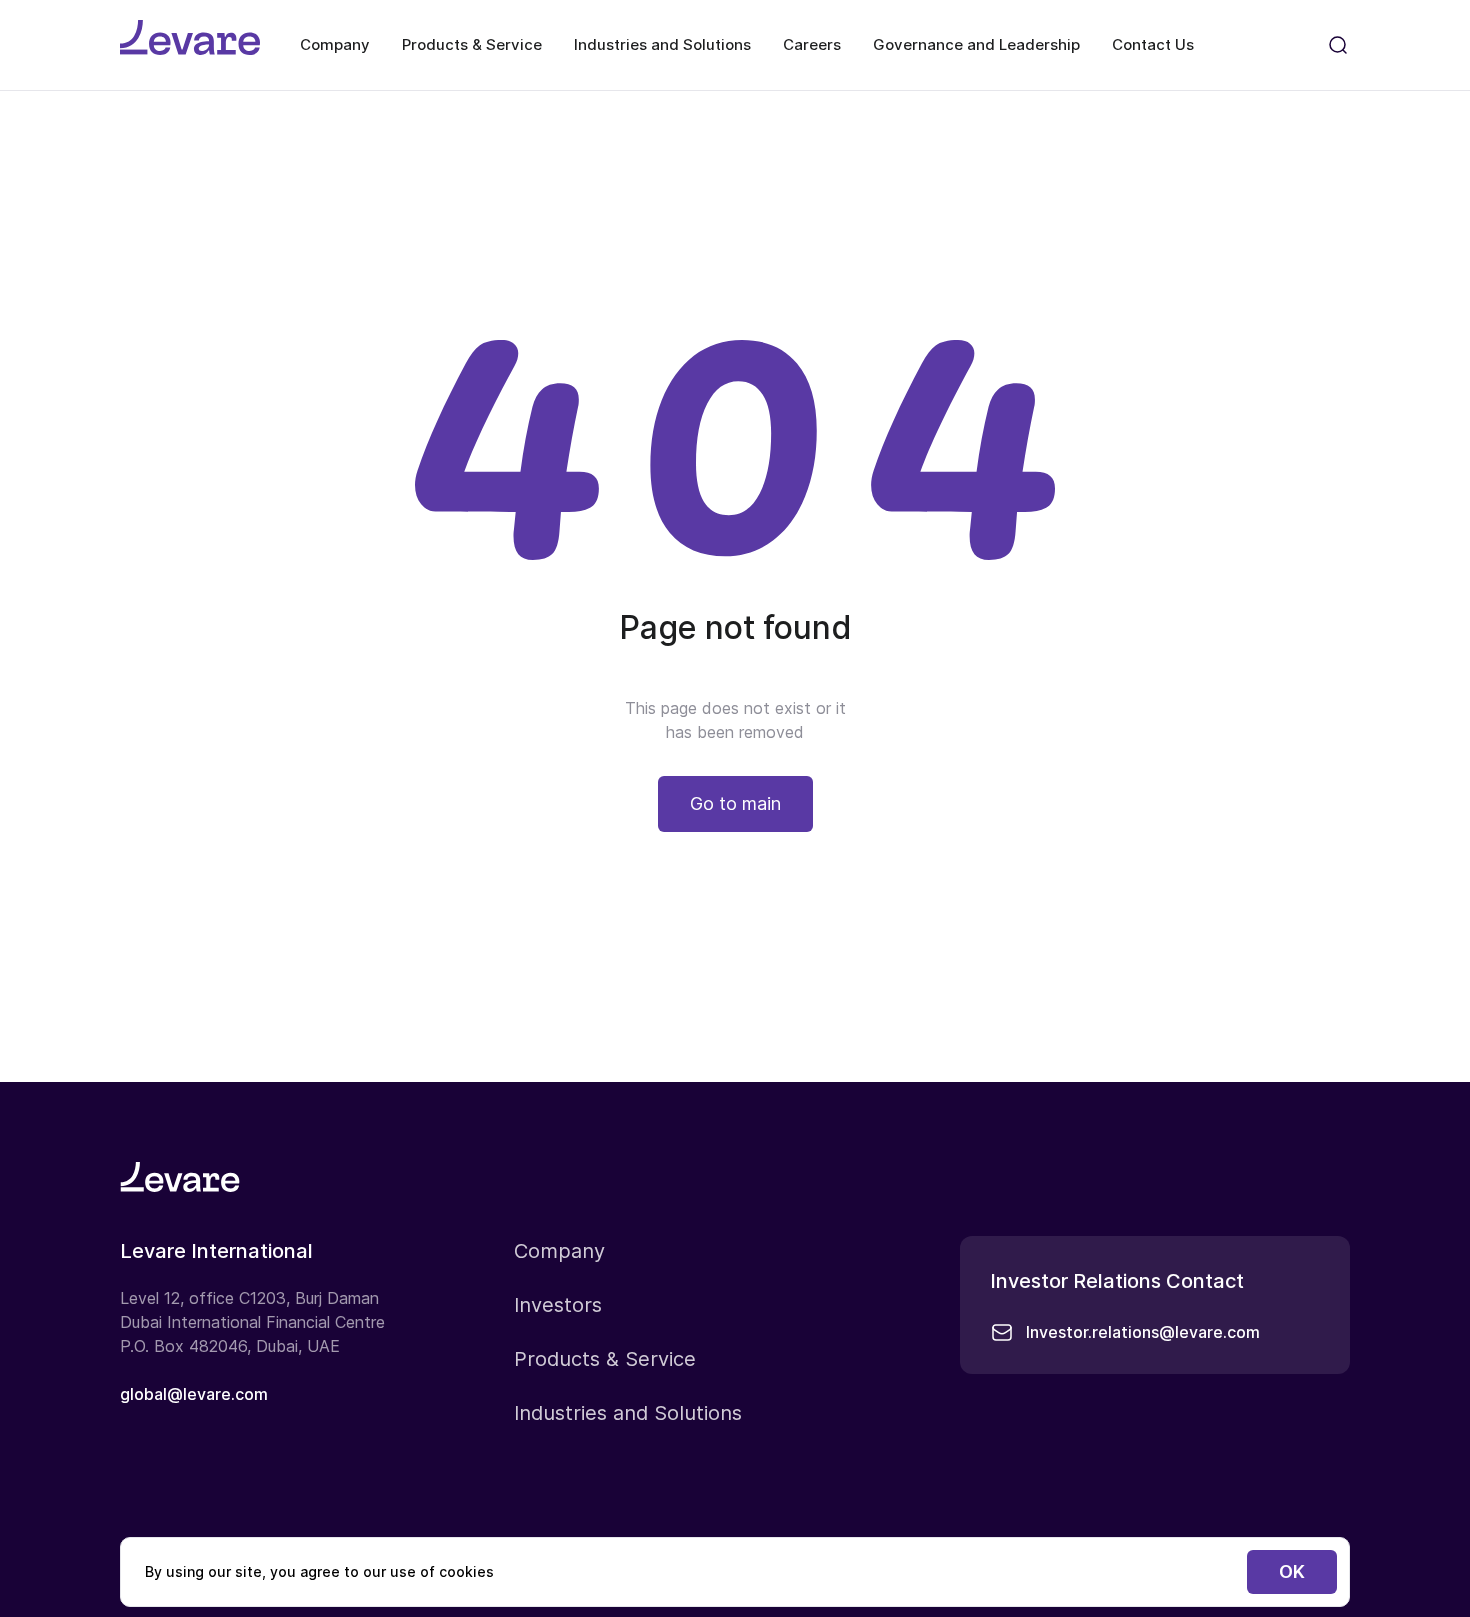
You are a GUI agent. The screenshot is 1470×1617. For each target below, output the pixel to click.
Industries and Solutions (662, 44)
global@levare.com (194, 1394)
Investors (558, 1305)
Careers (812, 44)
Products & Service (472, 44)
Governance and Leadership (976, 44)
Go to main (735, 803)
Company (335, 44)
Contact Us (1153, 44)
